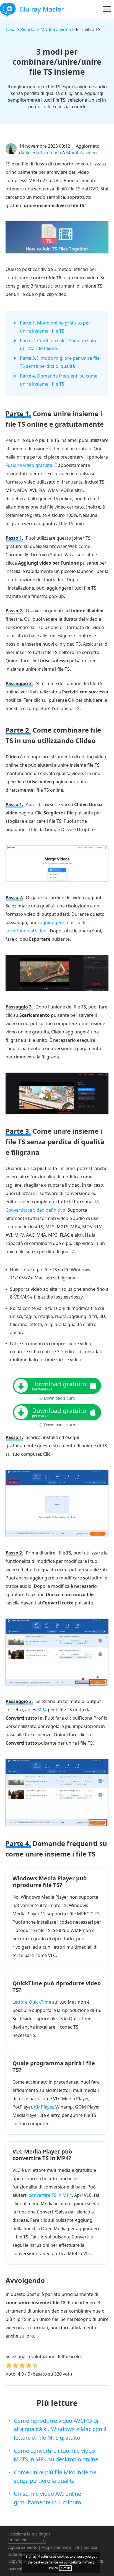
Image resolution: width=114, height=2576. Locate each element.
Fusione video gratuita (29, 465)
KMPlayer (44, 2107)
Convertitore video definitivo (35, 1210)
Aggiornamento (23, 2547)
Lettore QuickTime (32, 2002)
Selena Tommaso (43, 153)
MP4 (42, 1710)
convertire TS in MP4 (50, 2195)
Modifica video (56, 29)
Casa (11, 29)
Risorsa (28, 29)
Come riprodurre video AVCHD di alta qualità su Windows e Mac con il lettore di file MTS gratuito (60, 2429)
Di (77, 2547)
